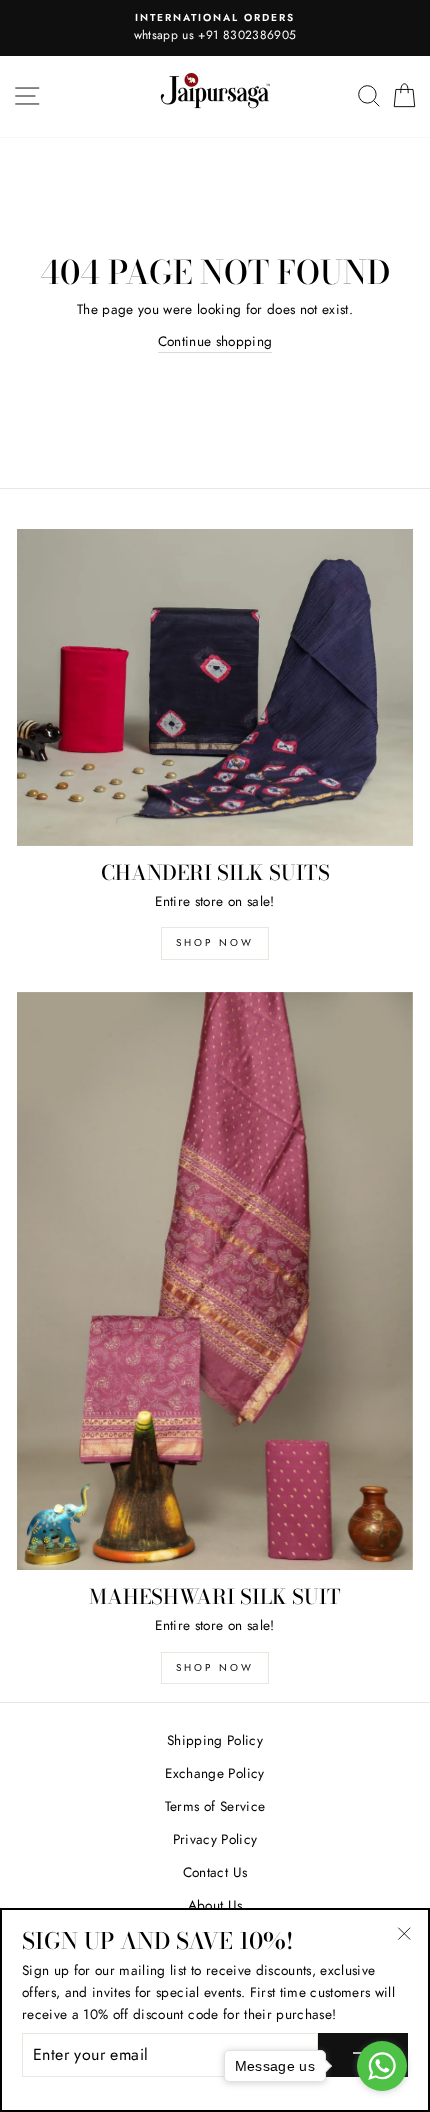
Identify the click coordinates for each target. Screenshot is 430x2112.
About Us (215, 1905)
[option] (215, 28)
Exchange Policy (214, 1773)
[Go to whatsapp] (382, 2066)
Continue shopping (215, 341)
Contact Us (215, 1872)
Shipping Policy (215, 1740)
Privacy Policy (215, 1839)
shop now (215, 942)
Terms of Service (215, 1806)
